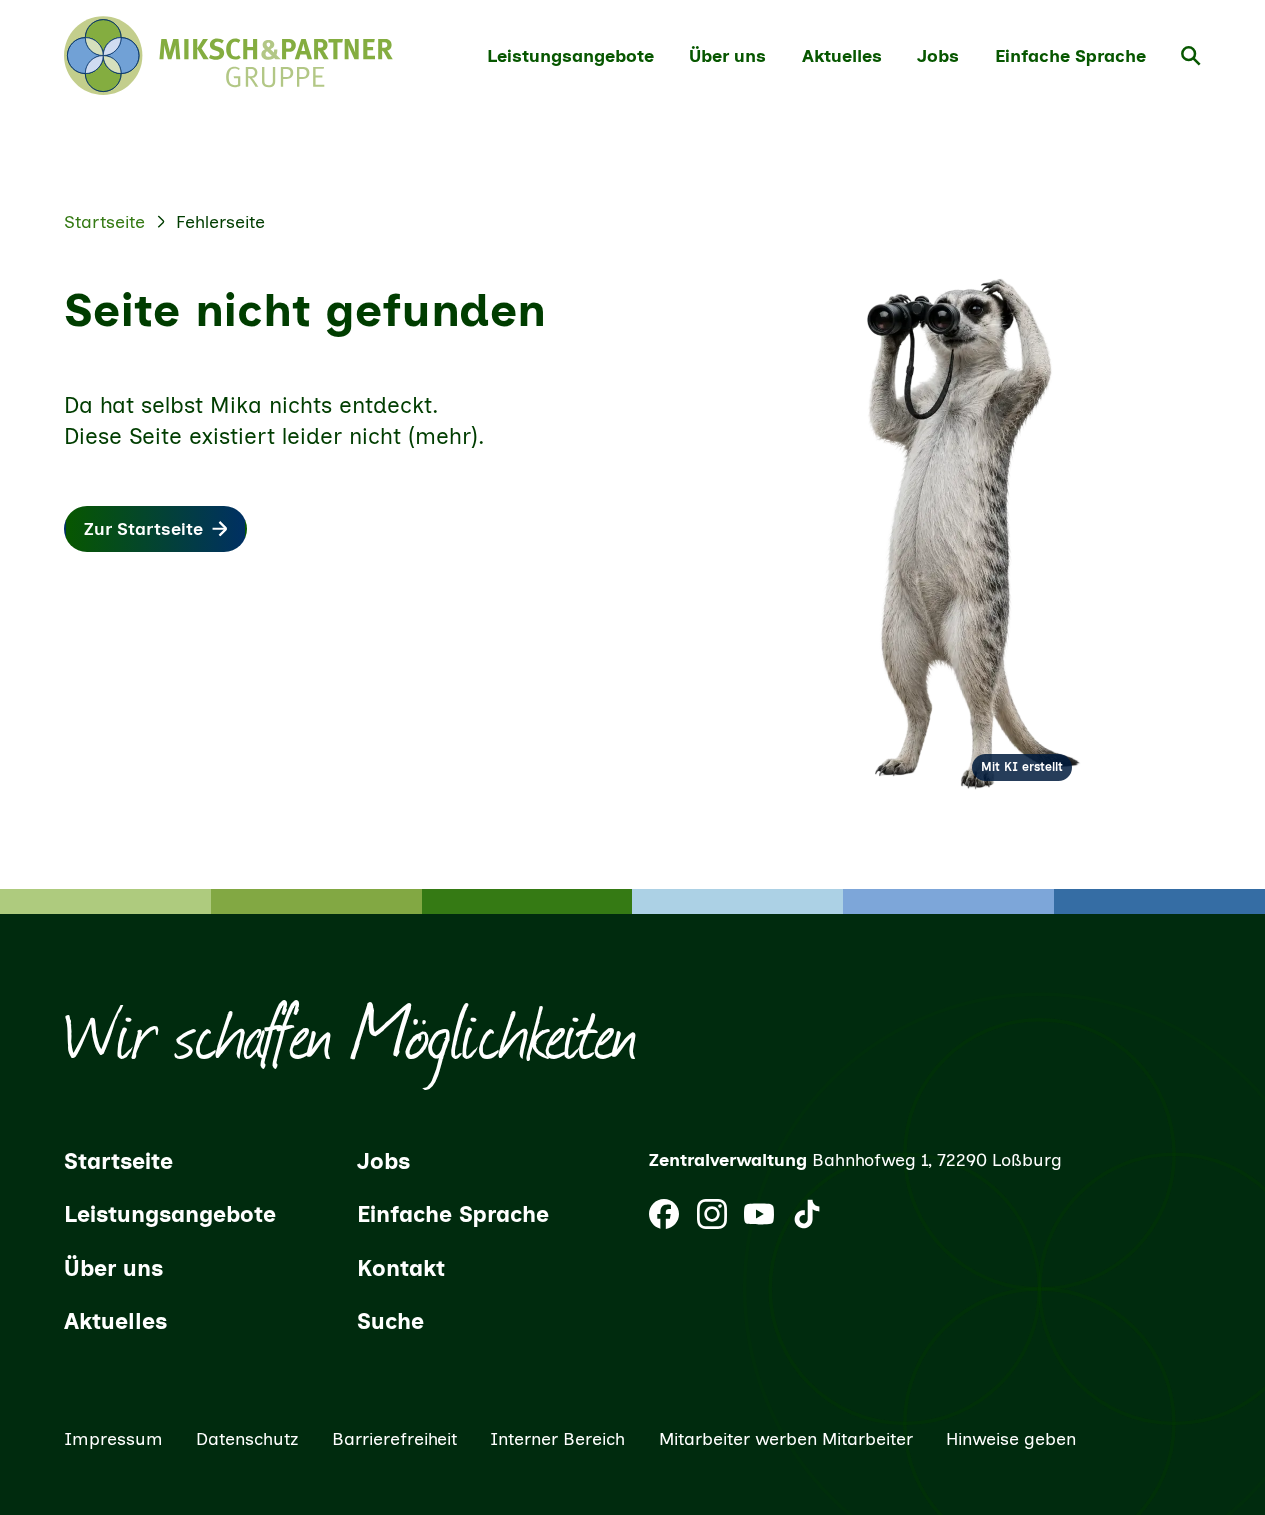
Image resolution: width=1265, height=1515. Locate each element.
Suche (390, 1321)
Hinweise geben (1011, 1438)
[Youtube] (759, 1214)
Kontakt (401, 1268)
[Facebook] (664, 1214)
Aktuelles (842, 55)
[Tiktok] (807, 1214)
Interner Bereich (557, 1438)
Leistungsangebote (570, 55)
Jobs (938, 55)
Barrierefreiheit (394, 1438)
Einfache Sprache (1070, 55)
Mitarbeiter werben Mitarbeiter (786, 1438)
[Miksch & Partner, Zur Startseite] (228, 55)
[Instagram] (712, 1214)
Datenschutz (247, 1438)
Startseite (104, 221)
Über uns (727, 55)
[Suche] (1191, 56)
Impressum (113, 1438)
